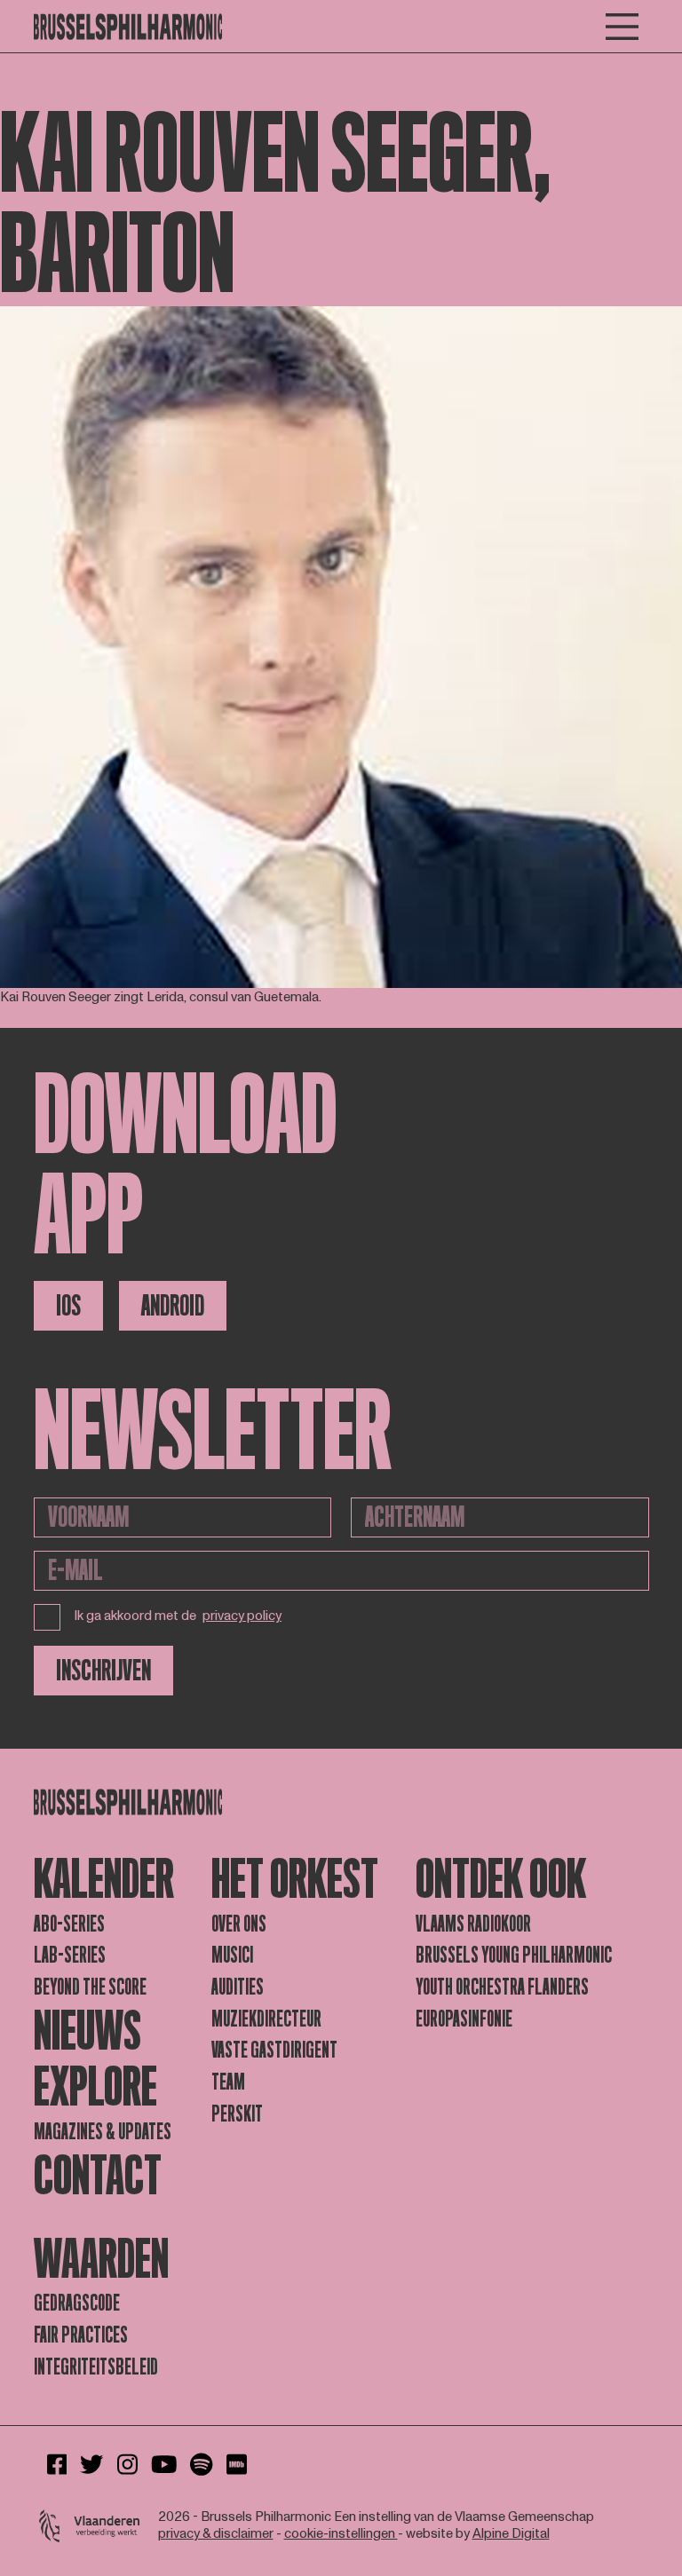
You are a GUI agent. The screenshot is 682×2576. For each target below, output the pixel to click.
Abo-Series (69, 1924)
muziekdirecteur (266, 2019)
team (228, 2082)
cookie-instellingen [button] (341, 2534)
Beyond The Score (90, 1987)
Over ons (239, 1924)
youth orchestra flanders (502, 1987)
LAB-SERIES (70, 1955)
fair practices (81, 2335)
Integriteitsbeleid (96, 2367)
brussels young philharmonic (514, 1955)
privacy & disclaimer (216, 2534)
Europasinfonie (464, 2019)
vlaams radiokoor (473, 1924)
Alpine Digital (511, 2534)
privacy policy (242, 1617)
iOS (68, 1306)
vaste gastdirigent (274, 2050)
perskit (237, 2114)
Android (173, 1306)
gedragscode (77, 2303)
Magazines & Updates (103, 2132)
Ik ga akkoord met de (178, 1616)
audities (238, 1987)
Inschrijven (103, 1671)
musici (232, 1955)
